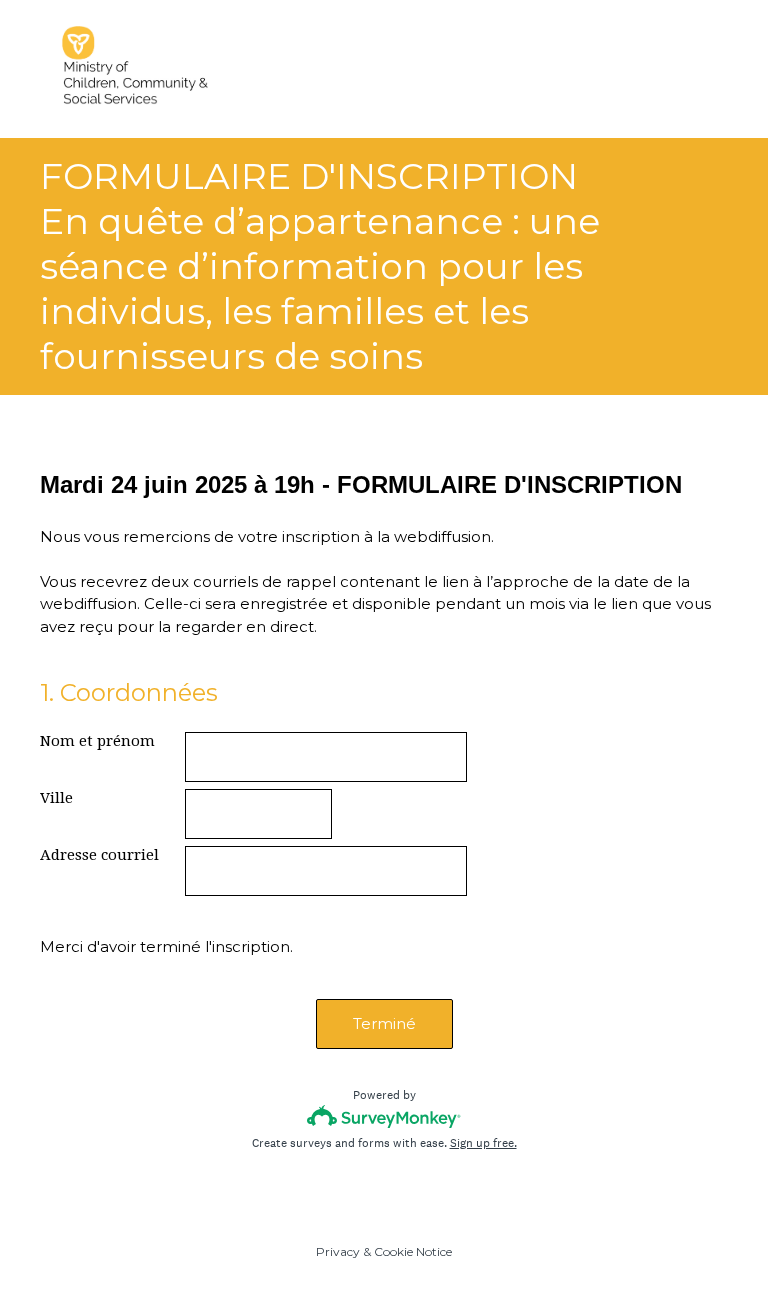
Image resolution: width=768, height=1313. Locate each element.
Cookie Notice (413, 1251)
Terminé (384, 1023)
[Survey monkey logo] (384, 1116)
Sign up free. (483, 1143)
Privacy (338, 1251)
